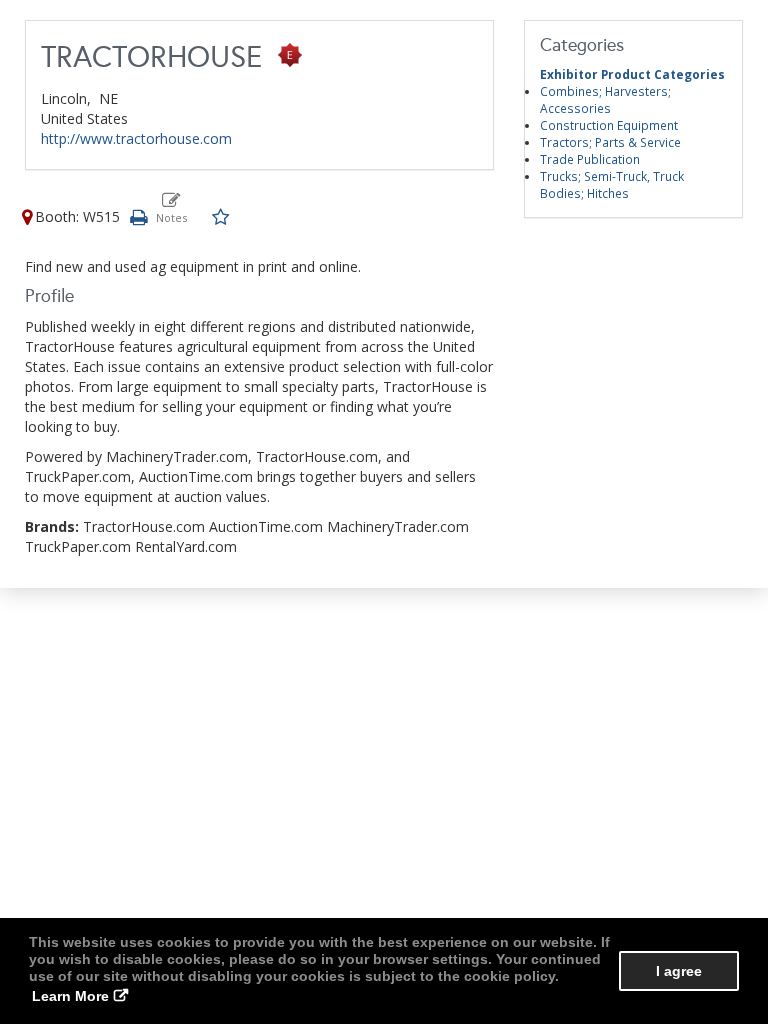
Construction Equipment (609, 125)
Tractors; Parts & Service (610, 142)
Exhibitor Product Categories (632, 74)
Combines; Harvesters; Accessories (605, 99)
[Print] (138, 216)
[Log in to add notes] (171, 208)
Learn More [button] (70, 996)
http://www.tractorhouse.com (136, 138)
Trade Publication (590, 159)
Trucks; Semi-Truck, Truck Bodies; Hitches (612, 184)
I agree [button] (679, 971)
